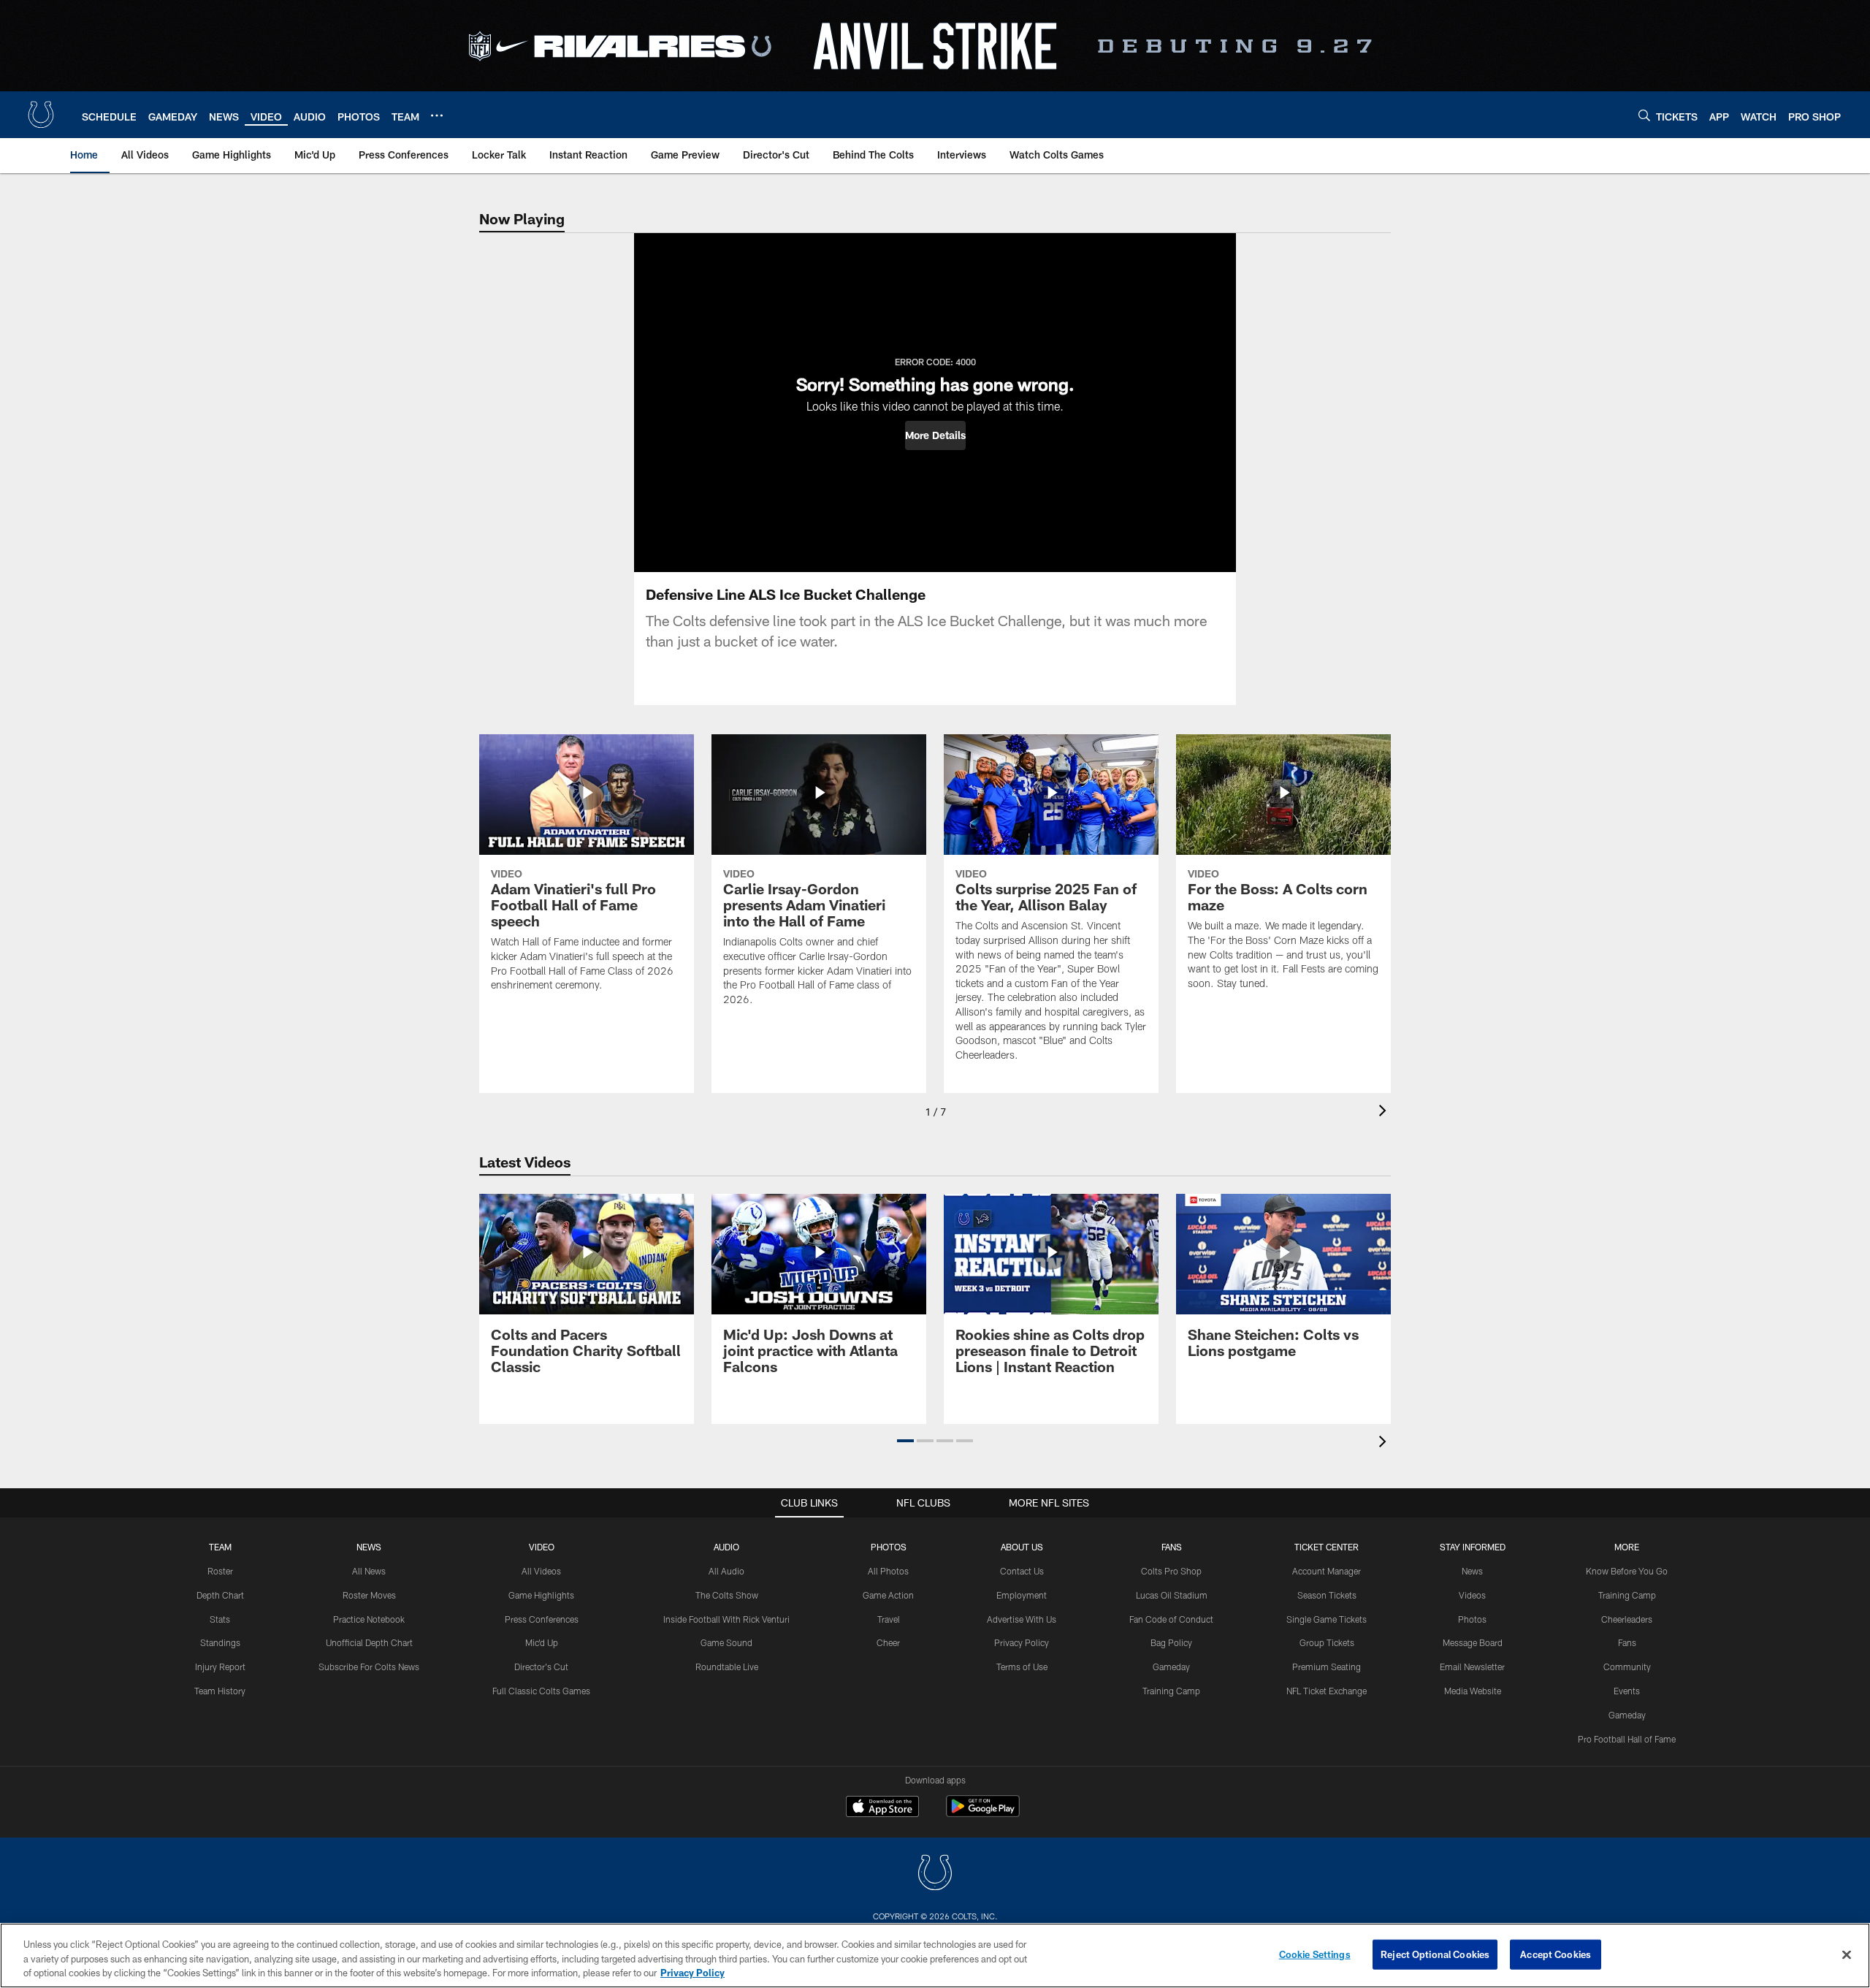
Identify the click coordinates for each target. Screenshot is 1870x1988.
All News (369, 1571)
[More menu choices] (437, 115)
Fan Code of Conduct (1171, 1619)
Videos (1472, 1595)
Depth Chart (220, 1595)
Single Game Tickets (1327, 1619)
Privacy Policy (1022, 1642)
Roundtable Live (727, 1667)
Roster (220, 1571)
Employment (1022, 1595)
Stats (220, 1619)
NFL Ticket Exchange (1327, 1691)
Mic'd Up (542, 1642)
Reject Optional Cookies (1435, 1954)
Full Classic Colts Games (541, 1691)
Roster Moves (369, 1595)
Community (1627, 1667)
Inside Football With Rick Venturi (726, 1619)
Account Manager (1327, 1571)
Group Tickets (1327, 1642)
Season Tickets (1327, 1595)
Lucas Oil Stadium (1172, 1595)
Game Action (888, 1595)
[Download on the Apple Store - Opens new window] (882, 1808)
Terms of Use (1022, 1667)
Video (542, 1547)
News (369, 1547)
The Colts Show (727, 1595)
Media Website (1473, 1691)
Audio (726, 1547)
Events (1627, 1691)
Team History (220, 1691)
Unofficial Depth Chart (369, 1642)
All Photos (888, 1571)
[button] (935, 435)
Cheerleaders (1627, 1619)
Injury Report (220, 1667)
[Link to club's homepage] (41, 115)
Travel (889, 1619)
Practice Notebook (369, 1619)
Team (220, 1547)
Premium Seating (1327, 1667)
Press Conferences (542, 1619)
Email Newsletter (1472, 1667)
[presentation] (1385, 1112)
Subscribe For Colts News (369, 1667)
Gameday (1171, 1667)
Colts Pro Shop (1171, 1571)
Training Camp (1171, 1691)
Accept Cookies (1556, 1954)
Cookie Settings (1315, 1954)
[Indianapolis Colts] (935, 1874)
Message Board (1473, 1642)
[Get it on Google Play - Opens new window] (983, 1814)
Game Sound (726, 1642)
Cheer (888, 1642)
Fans (1627, 1642)
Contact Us (1022, 1571)
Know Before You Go (1627, 1571)
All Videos (541, 1571)
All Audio (726, 1571)
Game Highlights (541, 1595)
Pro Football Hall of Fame (1627, 1739)
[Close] (1847, 1954)
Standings (220, 1642)
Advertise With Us (1022, 1619)
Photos (889, 1547)
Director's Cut (541, 1667)
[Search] (1644, 115)
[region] (935, 1955)
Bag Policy (1171, 1642)
